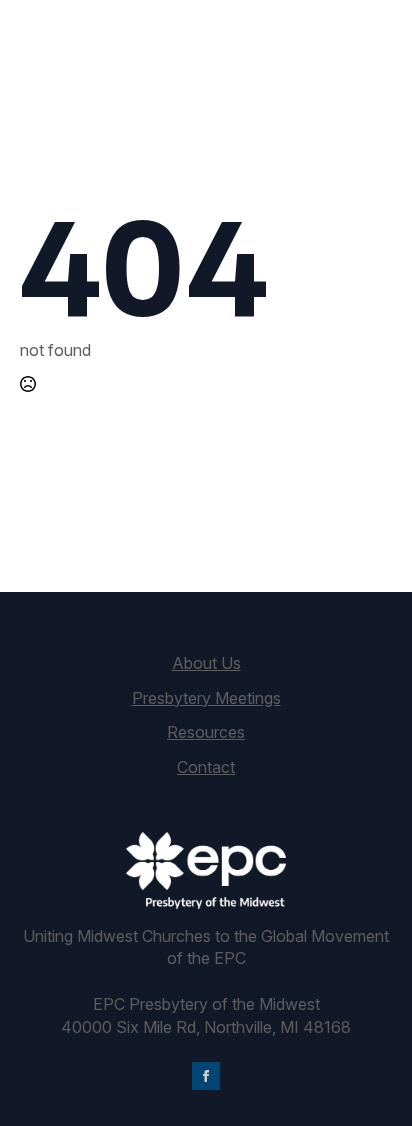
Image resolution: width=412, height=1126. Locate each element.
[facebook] (206, 1076)
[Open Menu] (376, 60)
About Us (206, 663)
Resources (206, 732)
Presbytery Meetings (206, 698)
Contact (206, 767)
